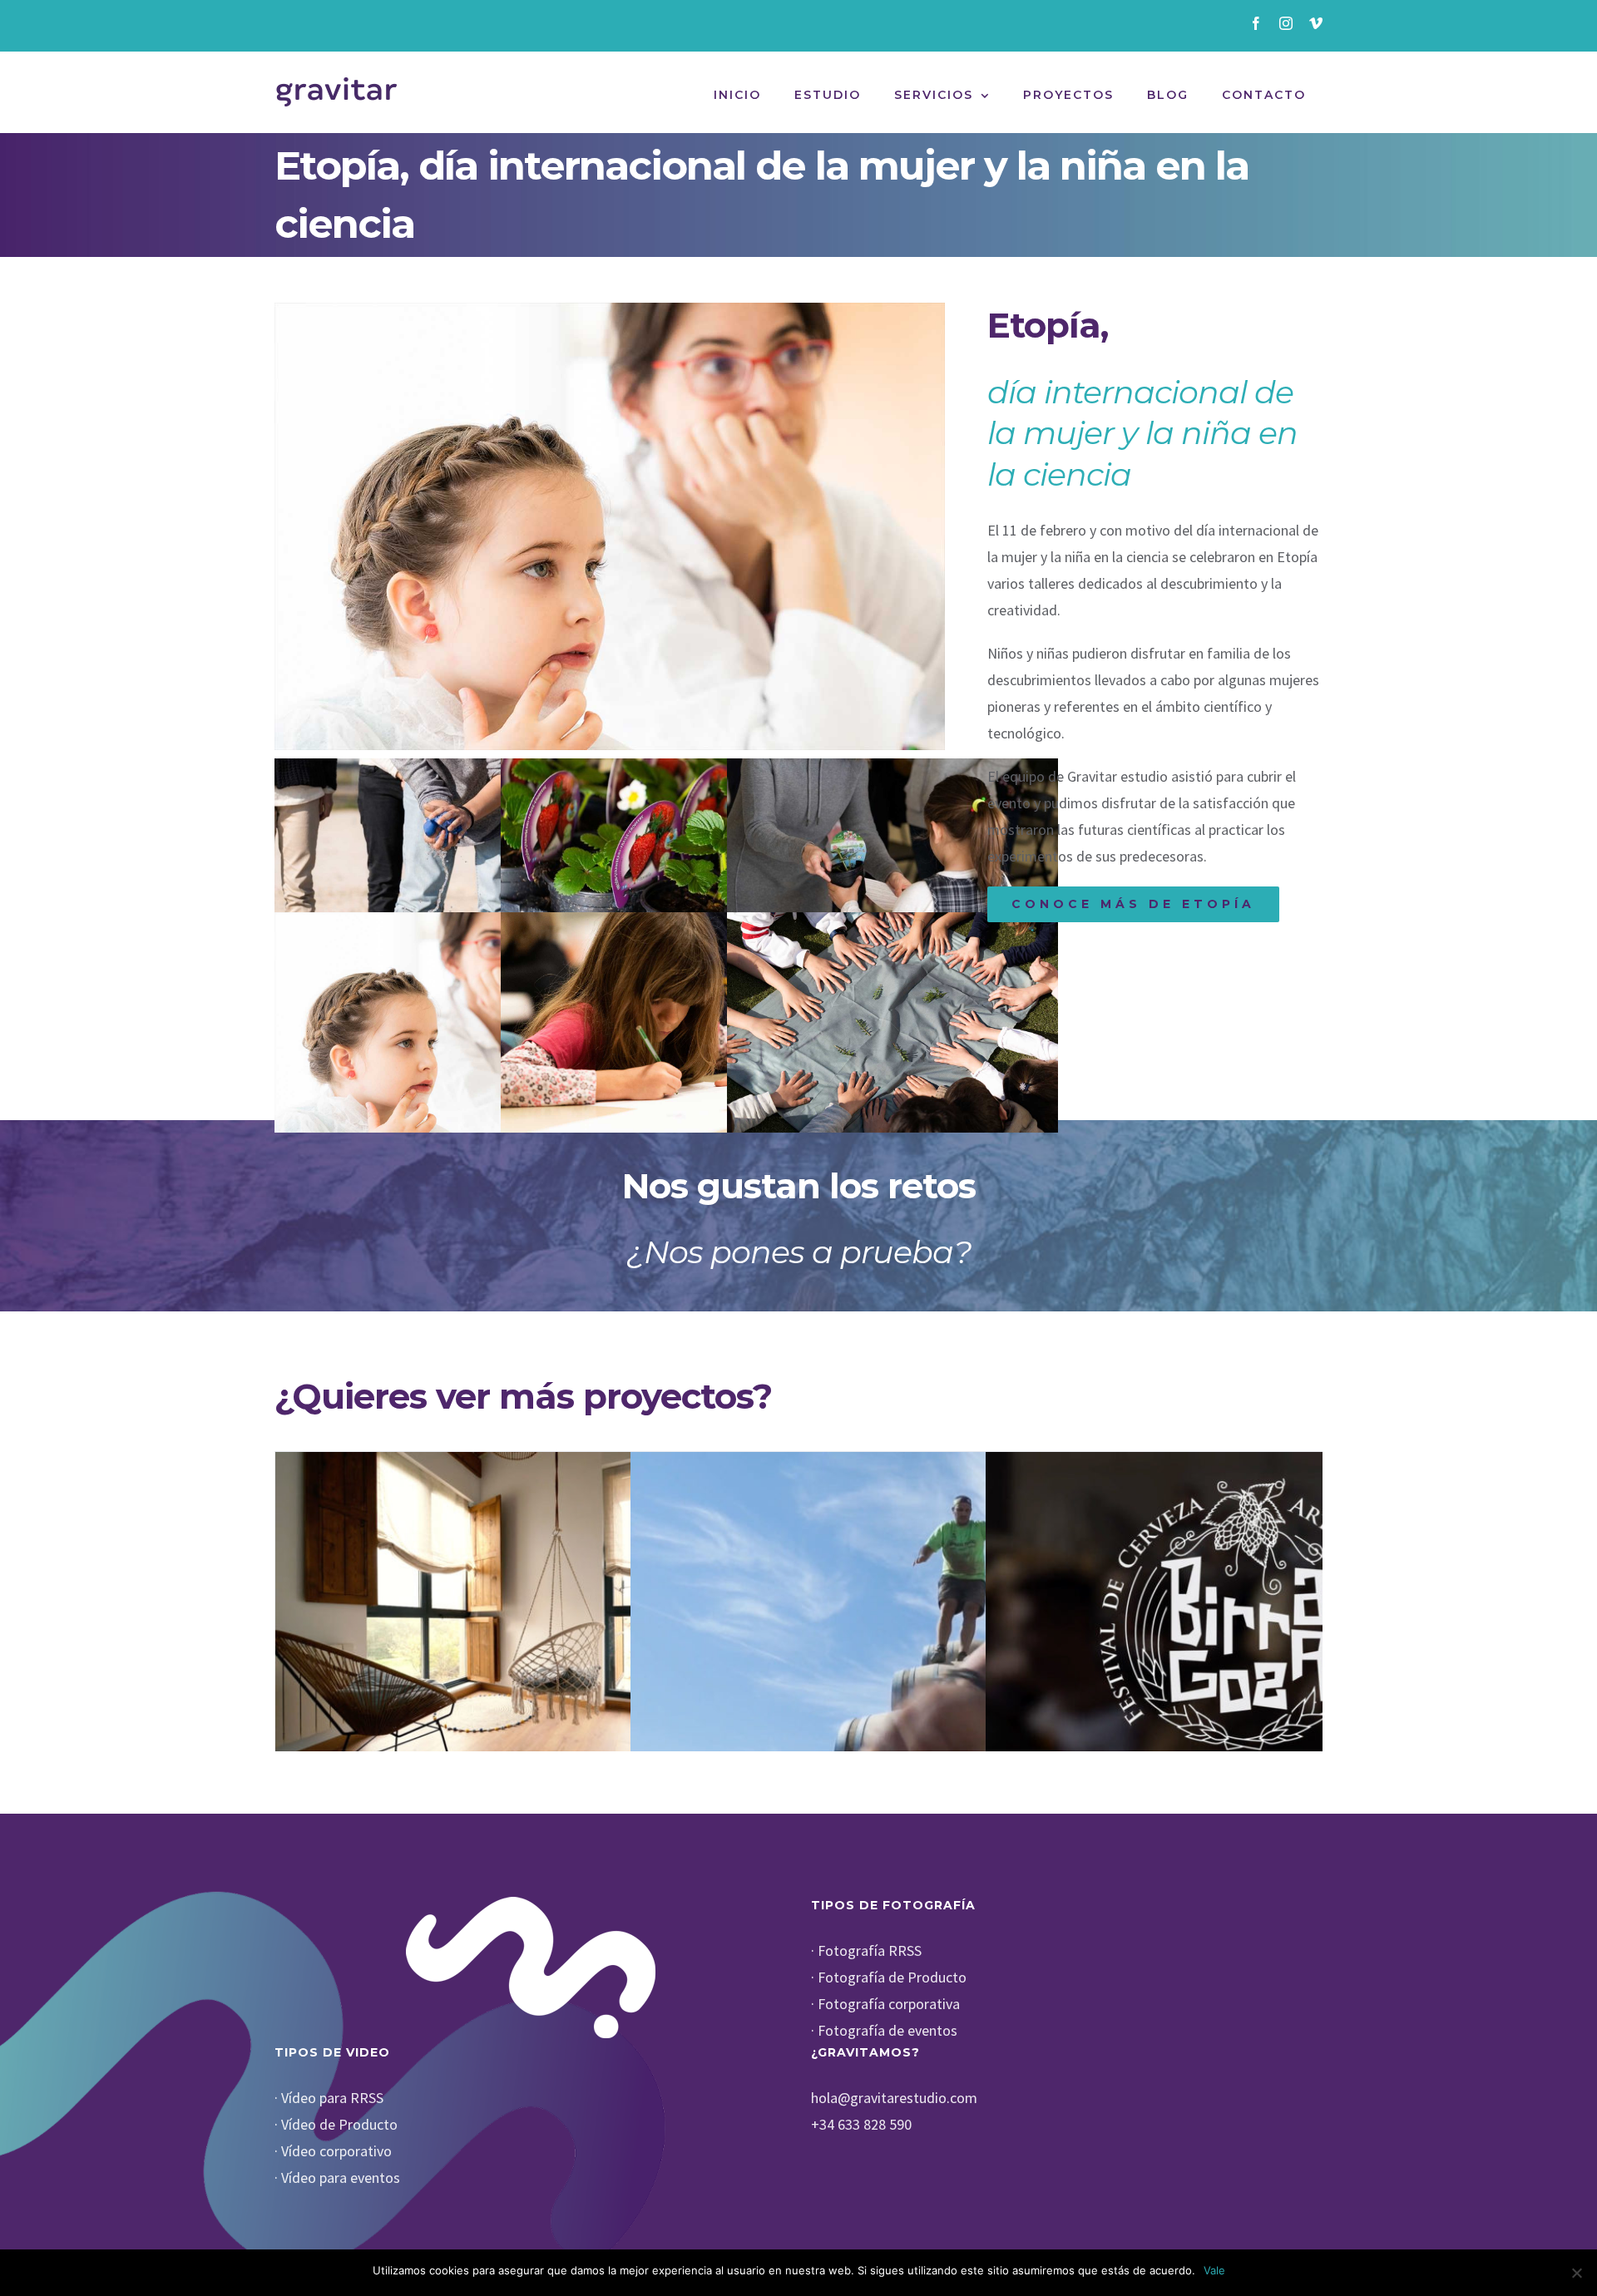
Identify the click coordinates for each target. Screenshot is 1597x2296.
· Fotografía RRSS (866, 1950)
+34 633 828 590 (861, 2124)
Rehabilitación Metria (533, 1623)
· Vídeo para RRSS (329, 2098)
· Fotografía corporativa (885, 2004)
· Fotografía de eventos (884, 2030)
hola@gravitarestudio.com (894, 2098)
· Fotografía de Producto (889, 1977)
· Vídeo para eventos (337, 2177)
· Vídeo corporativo (333, 2151)
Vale (1214, 2270)
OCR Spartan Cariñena (888, 1623)
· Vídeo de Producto (336, 2124)
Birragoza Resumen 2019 (1243, 1623)
